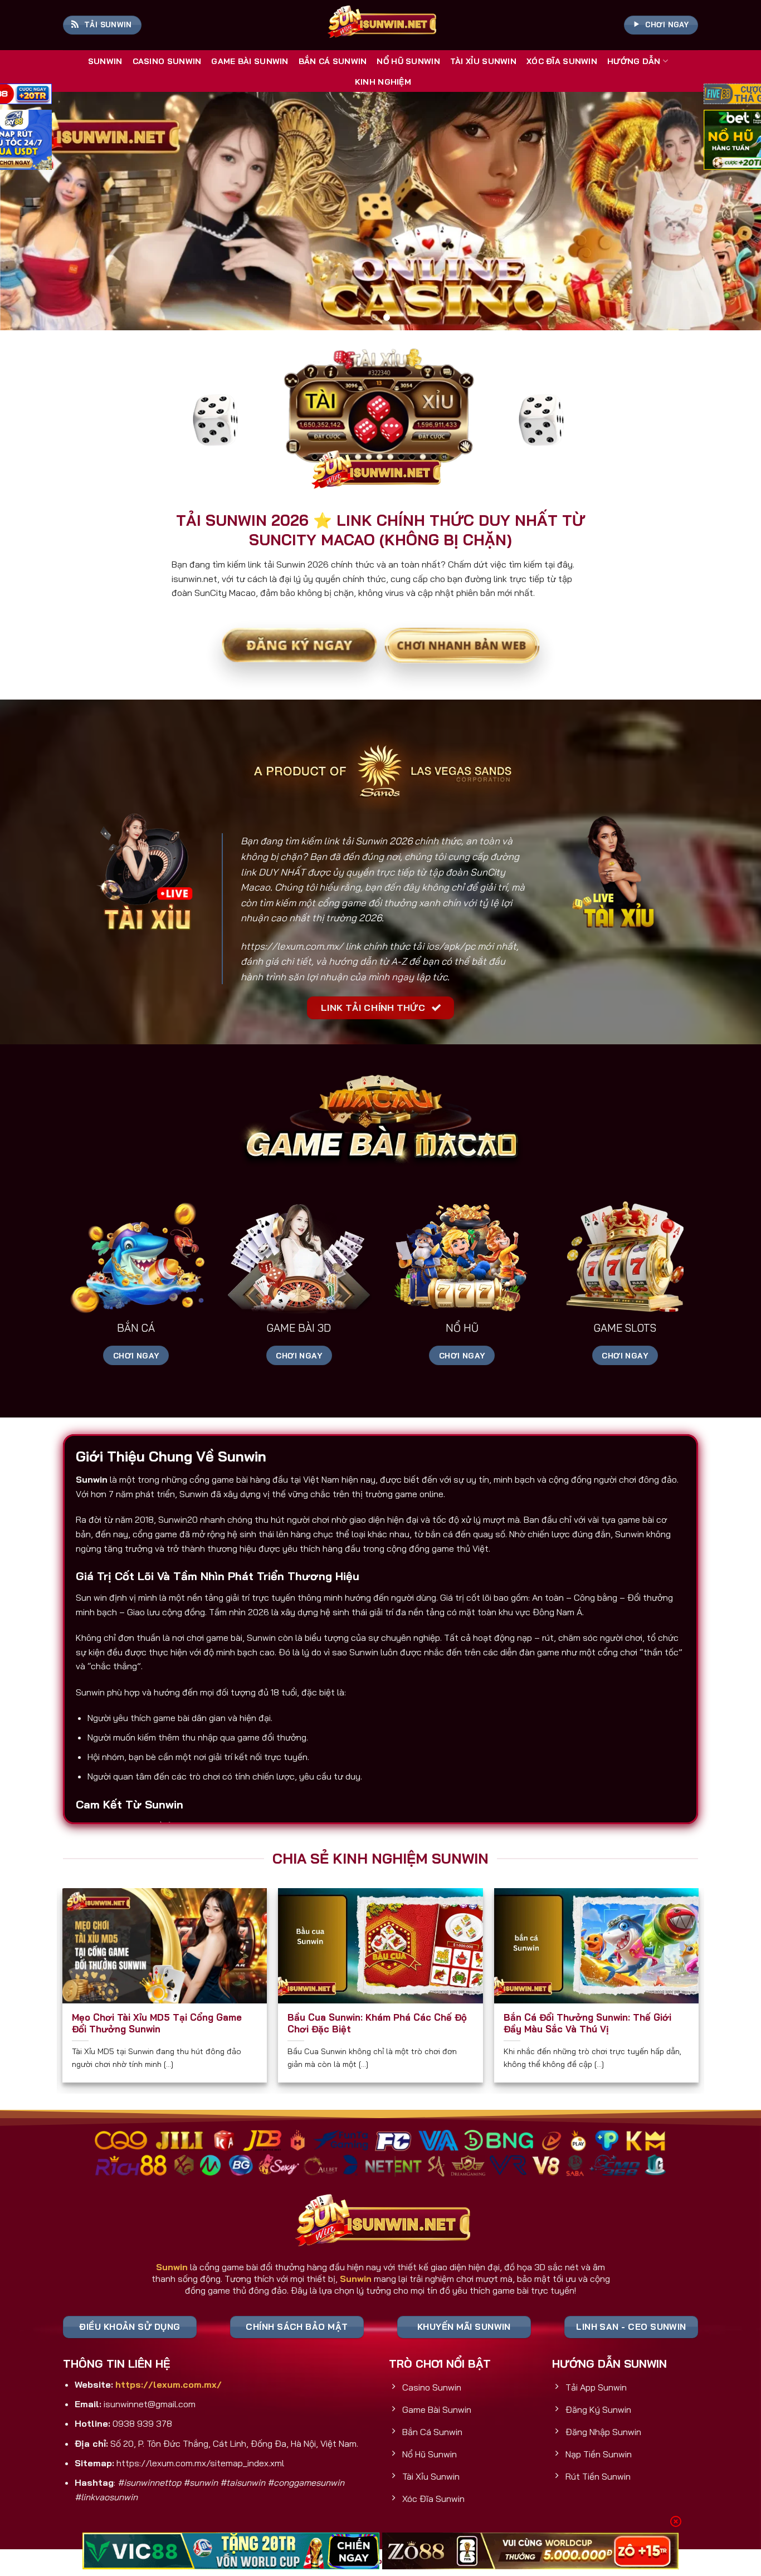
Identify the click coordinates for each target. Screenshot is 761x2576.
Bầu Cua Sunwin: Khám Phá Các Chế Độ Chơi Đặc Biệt (377, 2023)
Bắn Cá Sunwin (333, 61)
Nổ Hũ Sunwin (408, 61)
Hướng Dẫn (634, 61)
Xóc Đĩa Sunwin (562, 61)
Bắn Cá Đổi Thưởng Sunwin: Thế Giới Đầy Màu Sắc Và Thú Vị (587, 2023)
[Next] (731, 211)
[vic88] (231, 2551)
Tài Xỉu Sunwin (483, 61)
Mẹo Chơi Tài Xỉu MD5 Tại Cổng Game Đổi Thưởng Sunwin (157, 2023)
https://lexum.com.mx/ (292, 946)
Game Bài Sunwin (250, 61)
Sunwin (105, 61)
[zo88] (531, 2551)
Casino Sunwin (167, 61)
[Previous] (30, 211)
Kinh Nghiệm (383, 82)
